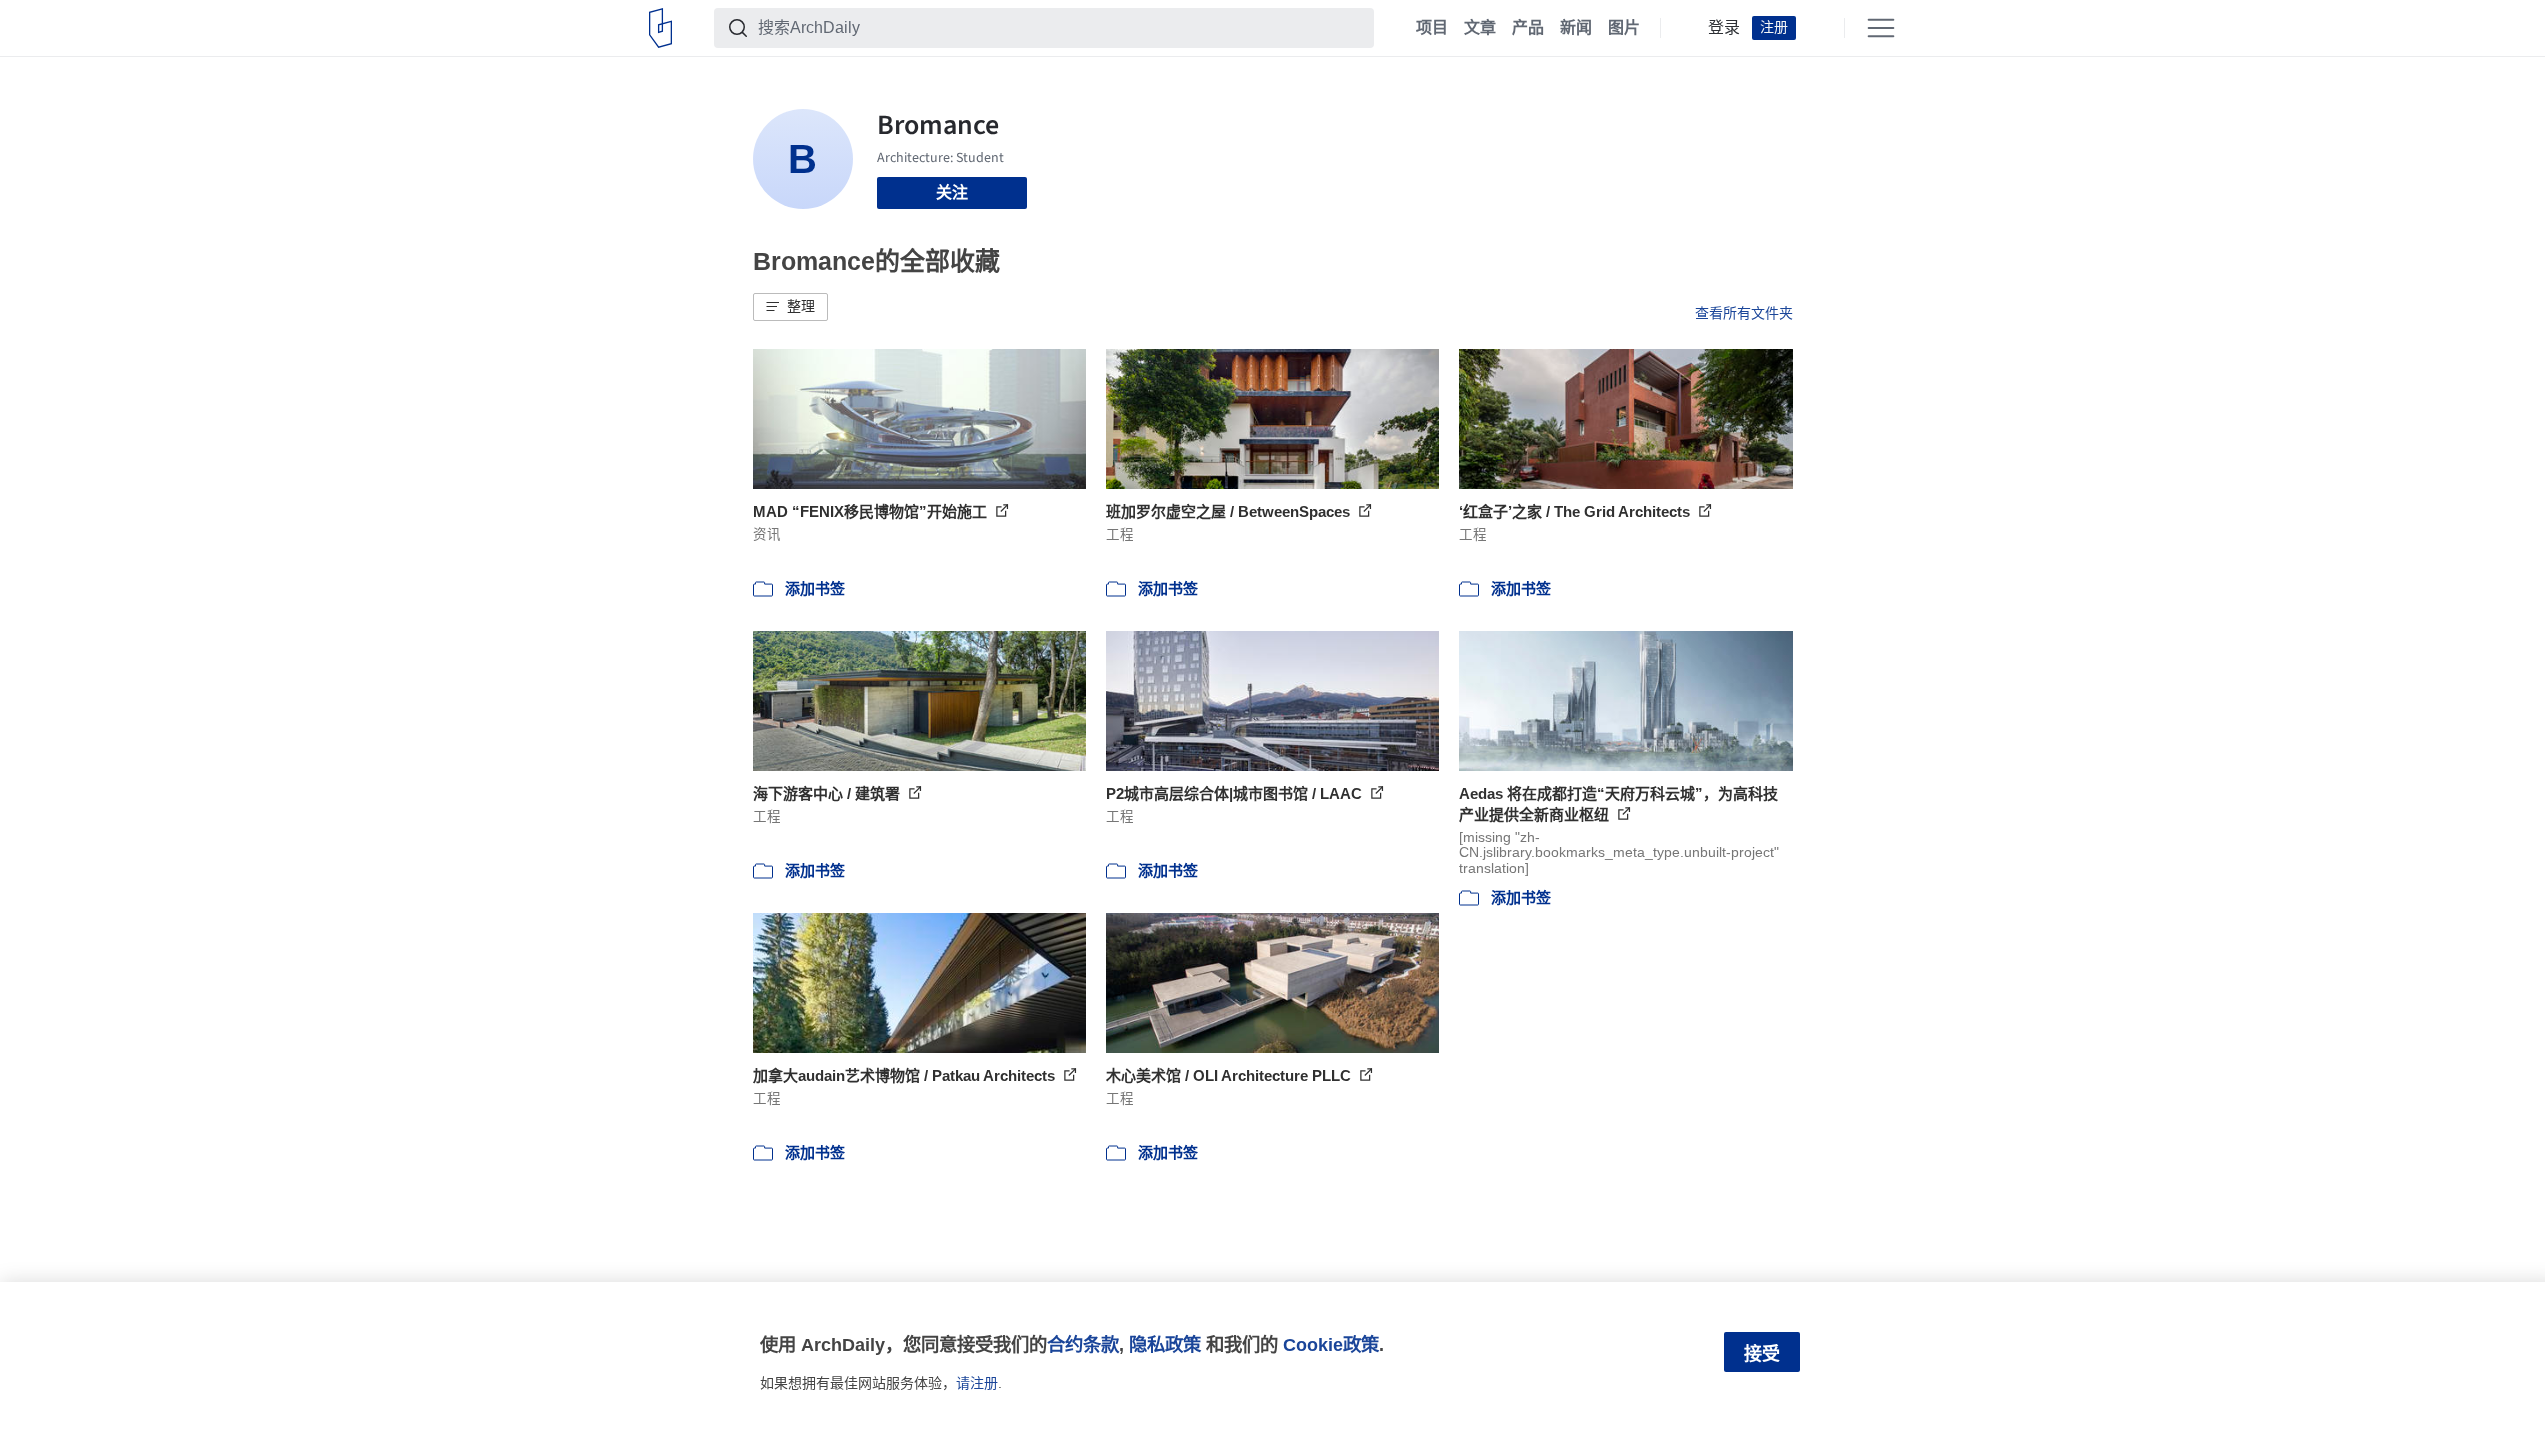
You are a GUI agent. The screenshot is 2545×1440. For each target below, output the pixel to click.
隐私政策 (1165, 1344)
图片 (1624, 28)
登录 (1724, 28)
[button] (790, 307)
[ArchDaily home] (660, 28)
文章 (1480, 28)
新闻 (1576, 28)
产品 (1528, 28)
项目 (1432, 28)
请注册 (977, 1383)
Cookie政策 (1331, 1344)
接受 (1762, 1354)
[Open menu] (1881, 28)
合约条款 (1083, 1344)
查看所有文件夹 (1744, 313)
